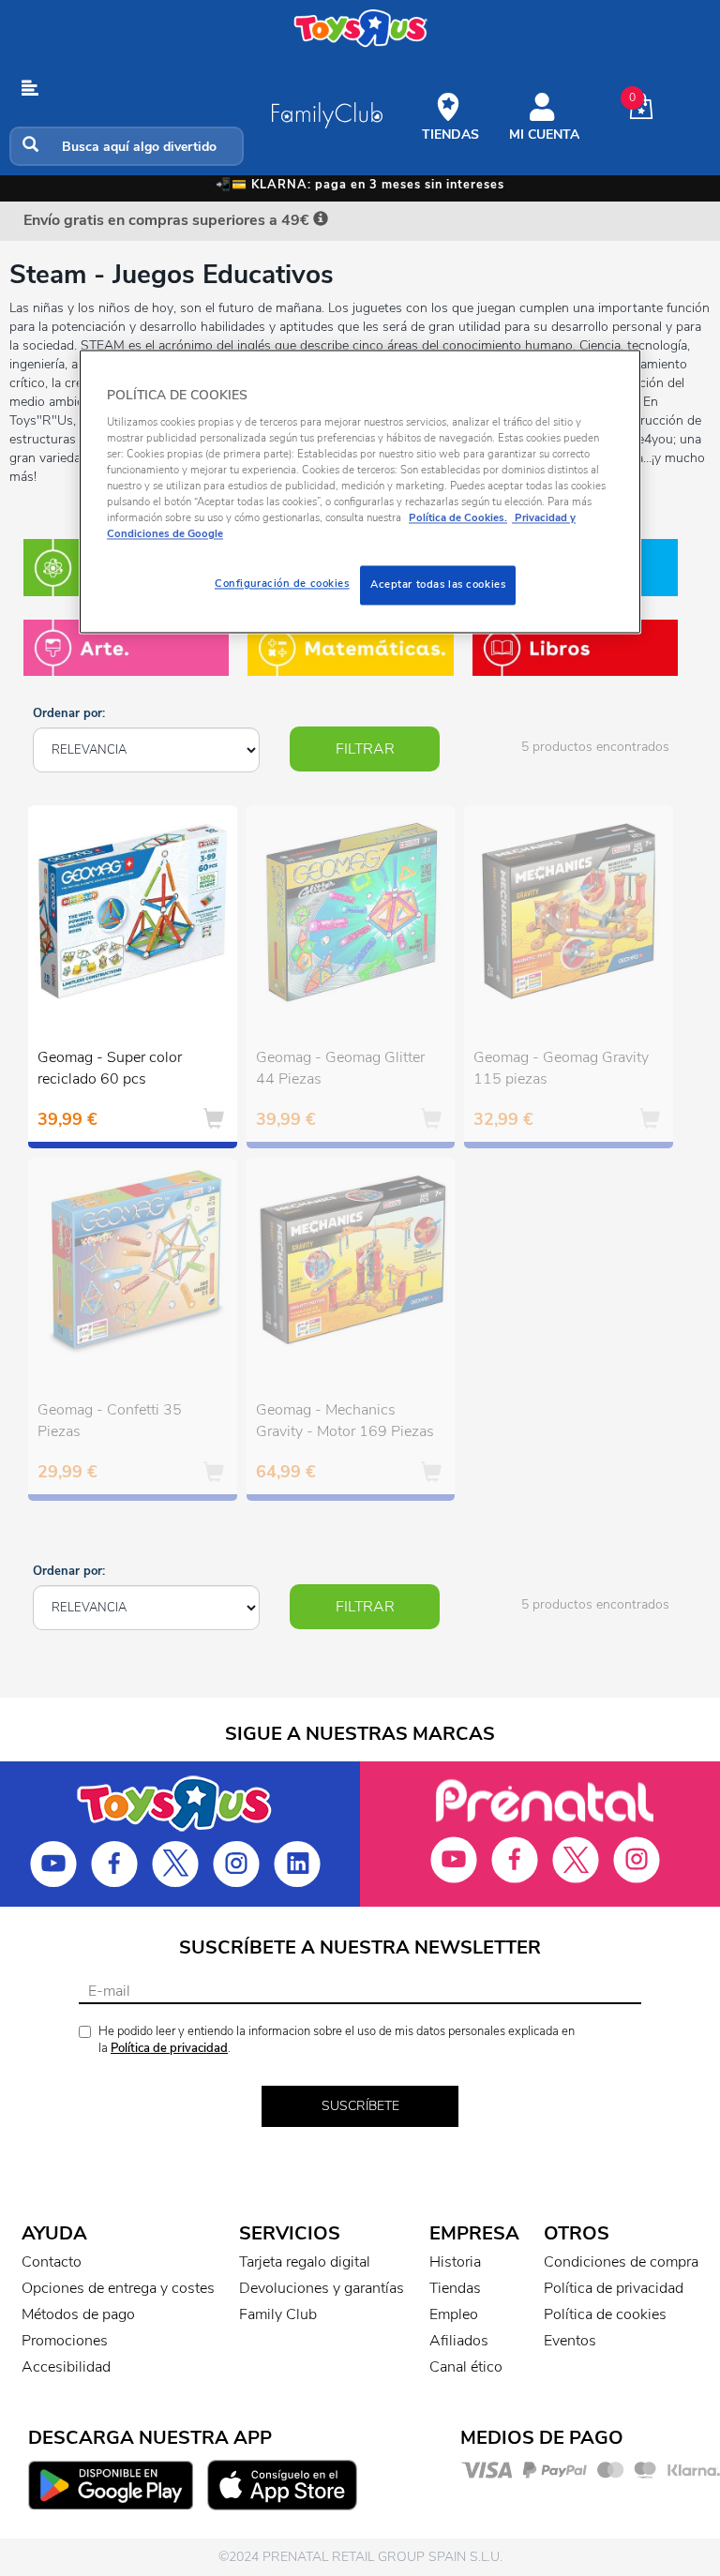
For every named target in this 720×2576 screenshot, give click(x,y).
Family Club (278, 2314)
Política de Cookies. (458, 518)
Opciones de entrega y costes (118, 2288)
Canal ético (466, 2367)
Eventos (570, 2341)
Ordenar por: (69, 713)
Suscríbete (360, 2106)
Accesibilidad (66, 2367)
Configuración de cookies (282, 584)
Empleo (454, 2314)
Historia (455, 2262)
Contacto (52, 2262)
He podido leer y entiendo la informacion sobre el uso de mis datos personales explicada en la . (337, 2040)
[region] (360, 492)
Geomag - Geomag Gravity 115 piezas (561, 1068)
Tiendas (455, 2288)
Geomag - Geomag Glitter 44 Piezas (340, 1068)
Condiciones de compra (621, 2262)
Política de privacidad (169, 2048)
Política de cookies (605, 2314)
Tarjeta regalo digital (305, 2262)
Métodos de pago (78, 2314)
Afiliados (459, 2341)
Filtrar (365, 749)
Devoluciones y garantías (322, 2288)
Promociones (65, 2341)
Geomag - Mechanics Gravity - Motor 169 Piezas (345, 1421)
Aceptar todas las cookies (438, 585)
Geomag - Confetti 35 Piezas (110, 1421)
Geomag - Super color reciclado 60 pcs (110, 1068)
